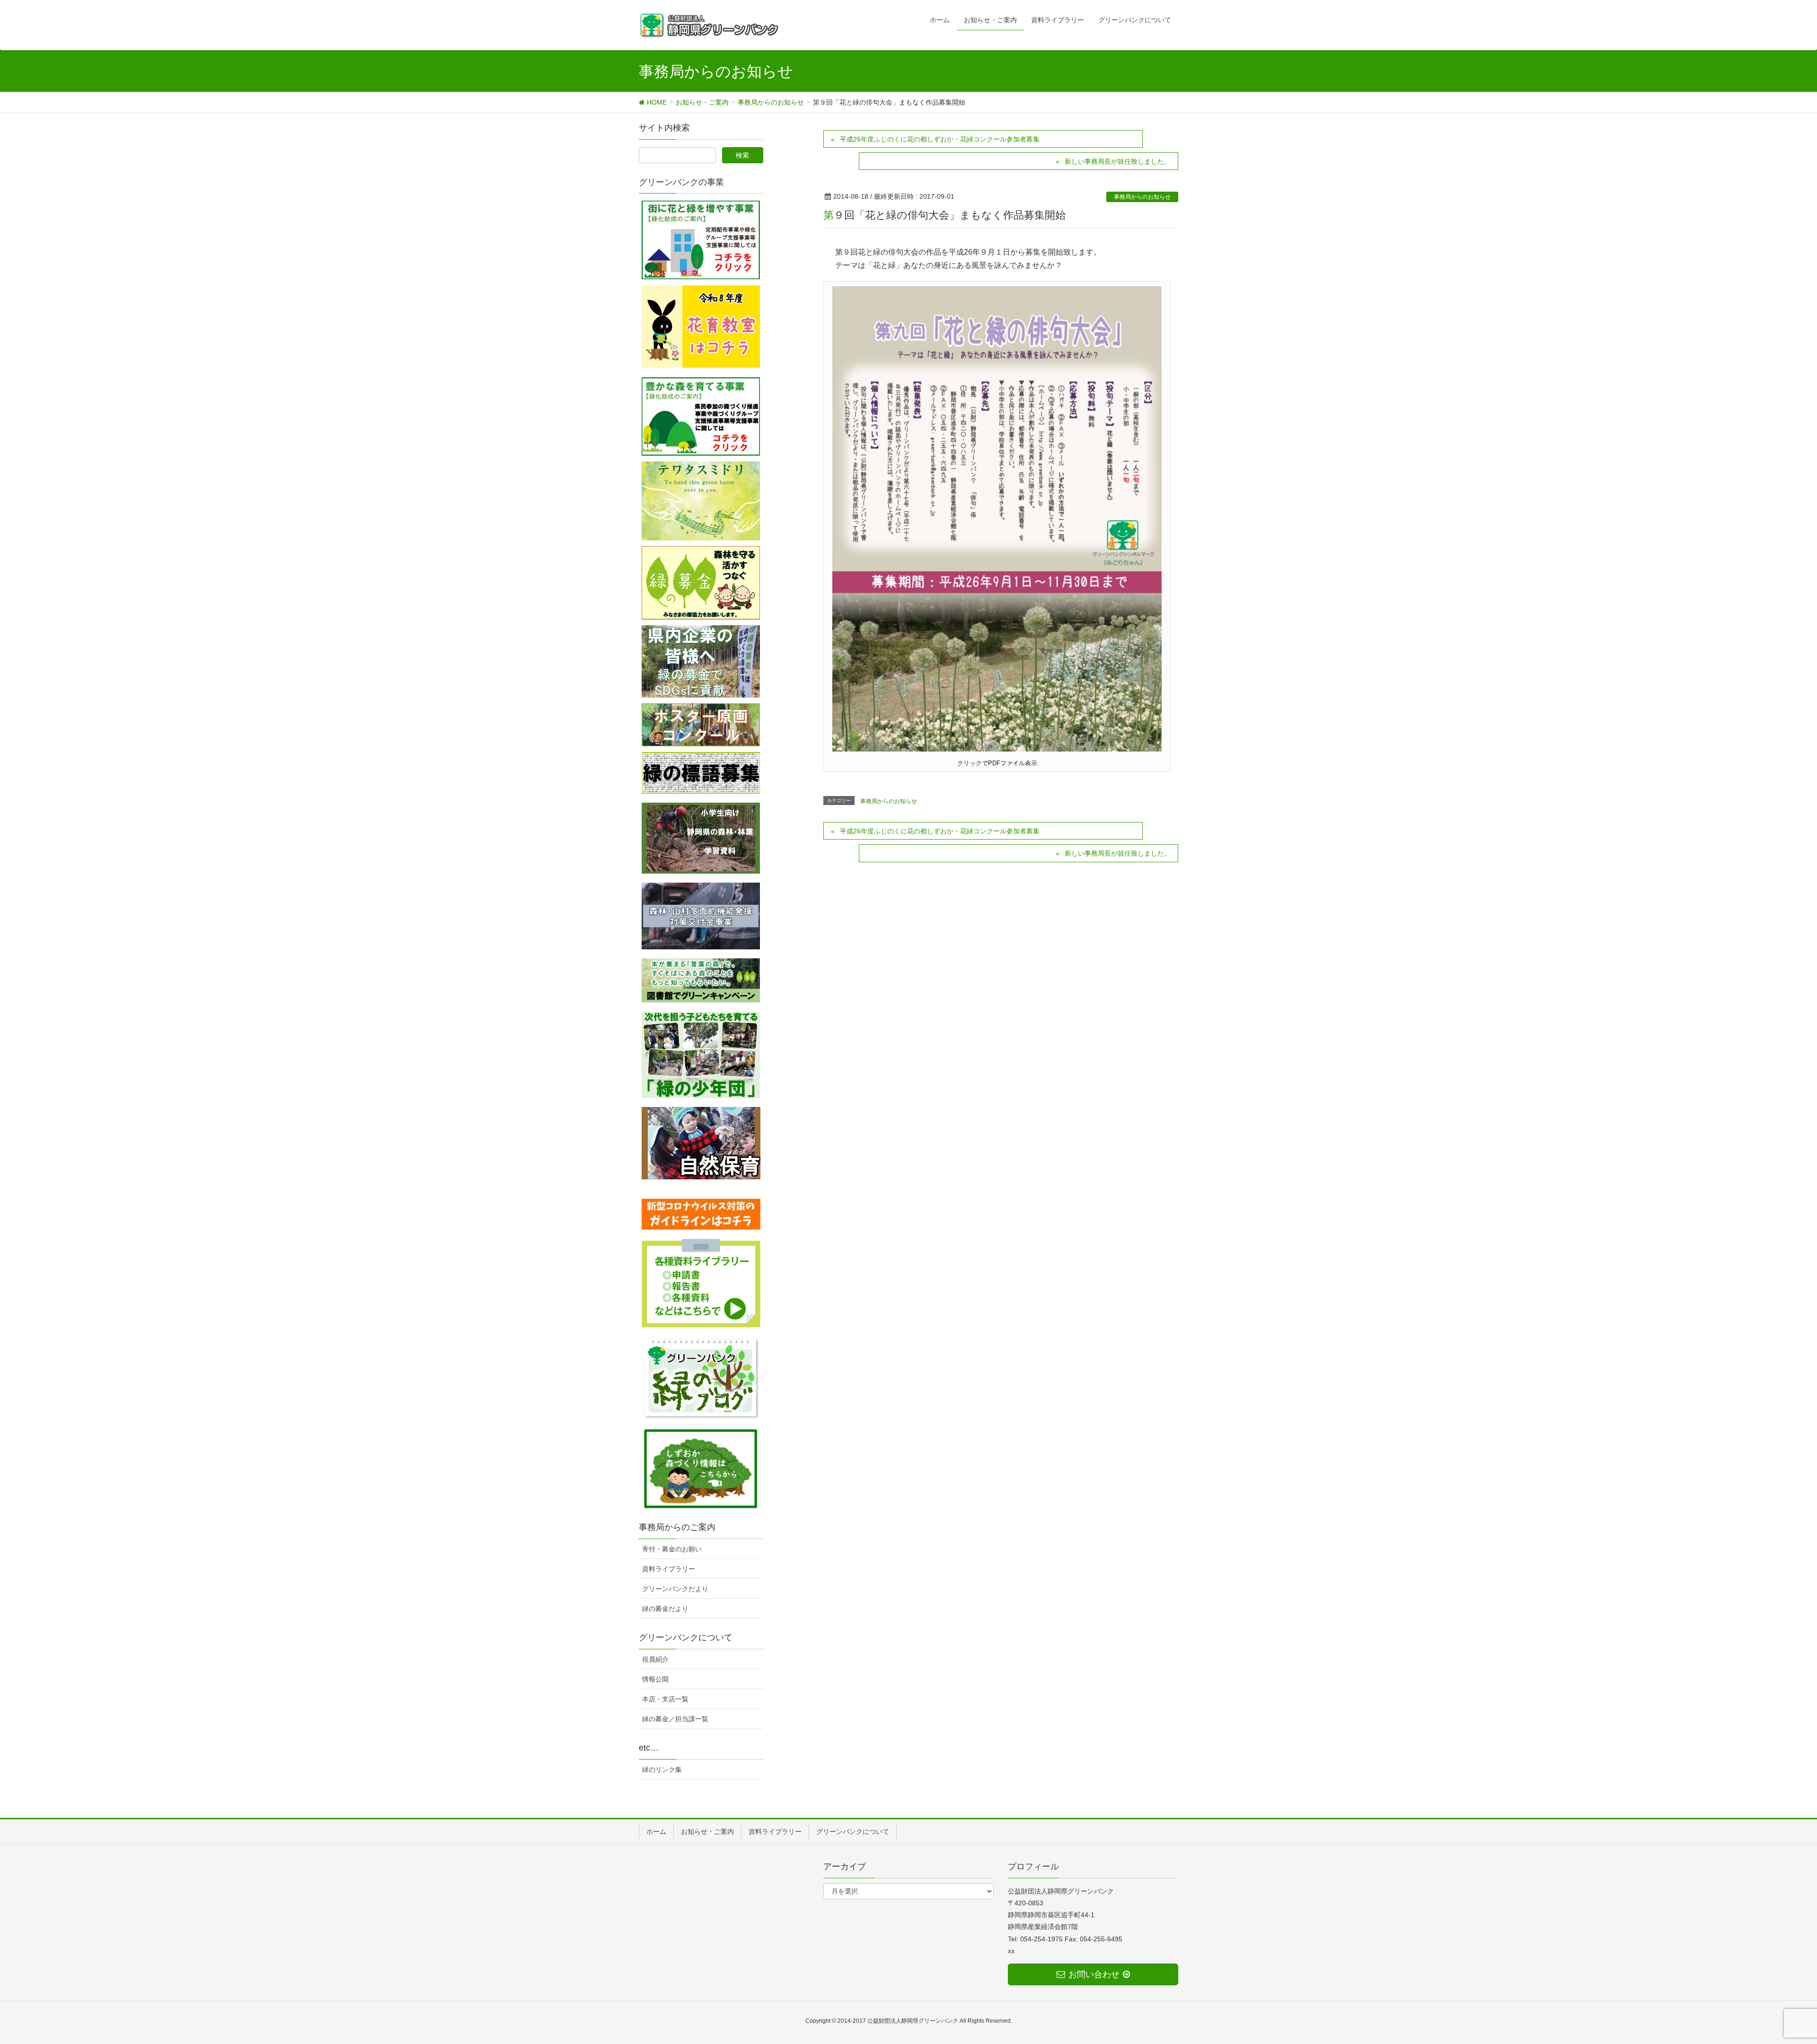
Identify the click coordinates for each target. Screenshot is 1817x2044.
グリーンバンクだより (675, 1589)
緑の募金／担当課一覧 (675, 1719)
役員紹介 (655, 1659)
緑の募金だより (665, 1609)
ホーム (656, 1832)
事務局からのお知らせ (1142, 197)
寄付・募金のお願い (672, 1549)
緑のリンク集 (662, 1770)
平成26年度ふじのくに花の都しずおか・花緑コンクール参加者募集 (940, 139)
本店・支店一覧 (665, 1699)
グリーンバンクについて (853, 1832)
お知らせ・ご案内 (707, 1832)
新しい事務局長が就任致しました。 (1118, 161)
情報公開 (655, 1679)
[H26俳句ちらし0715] (997, 518)
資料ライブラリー (669, 1569)
